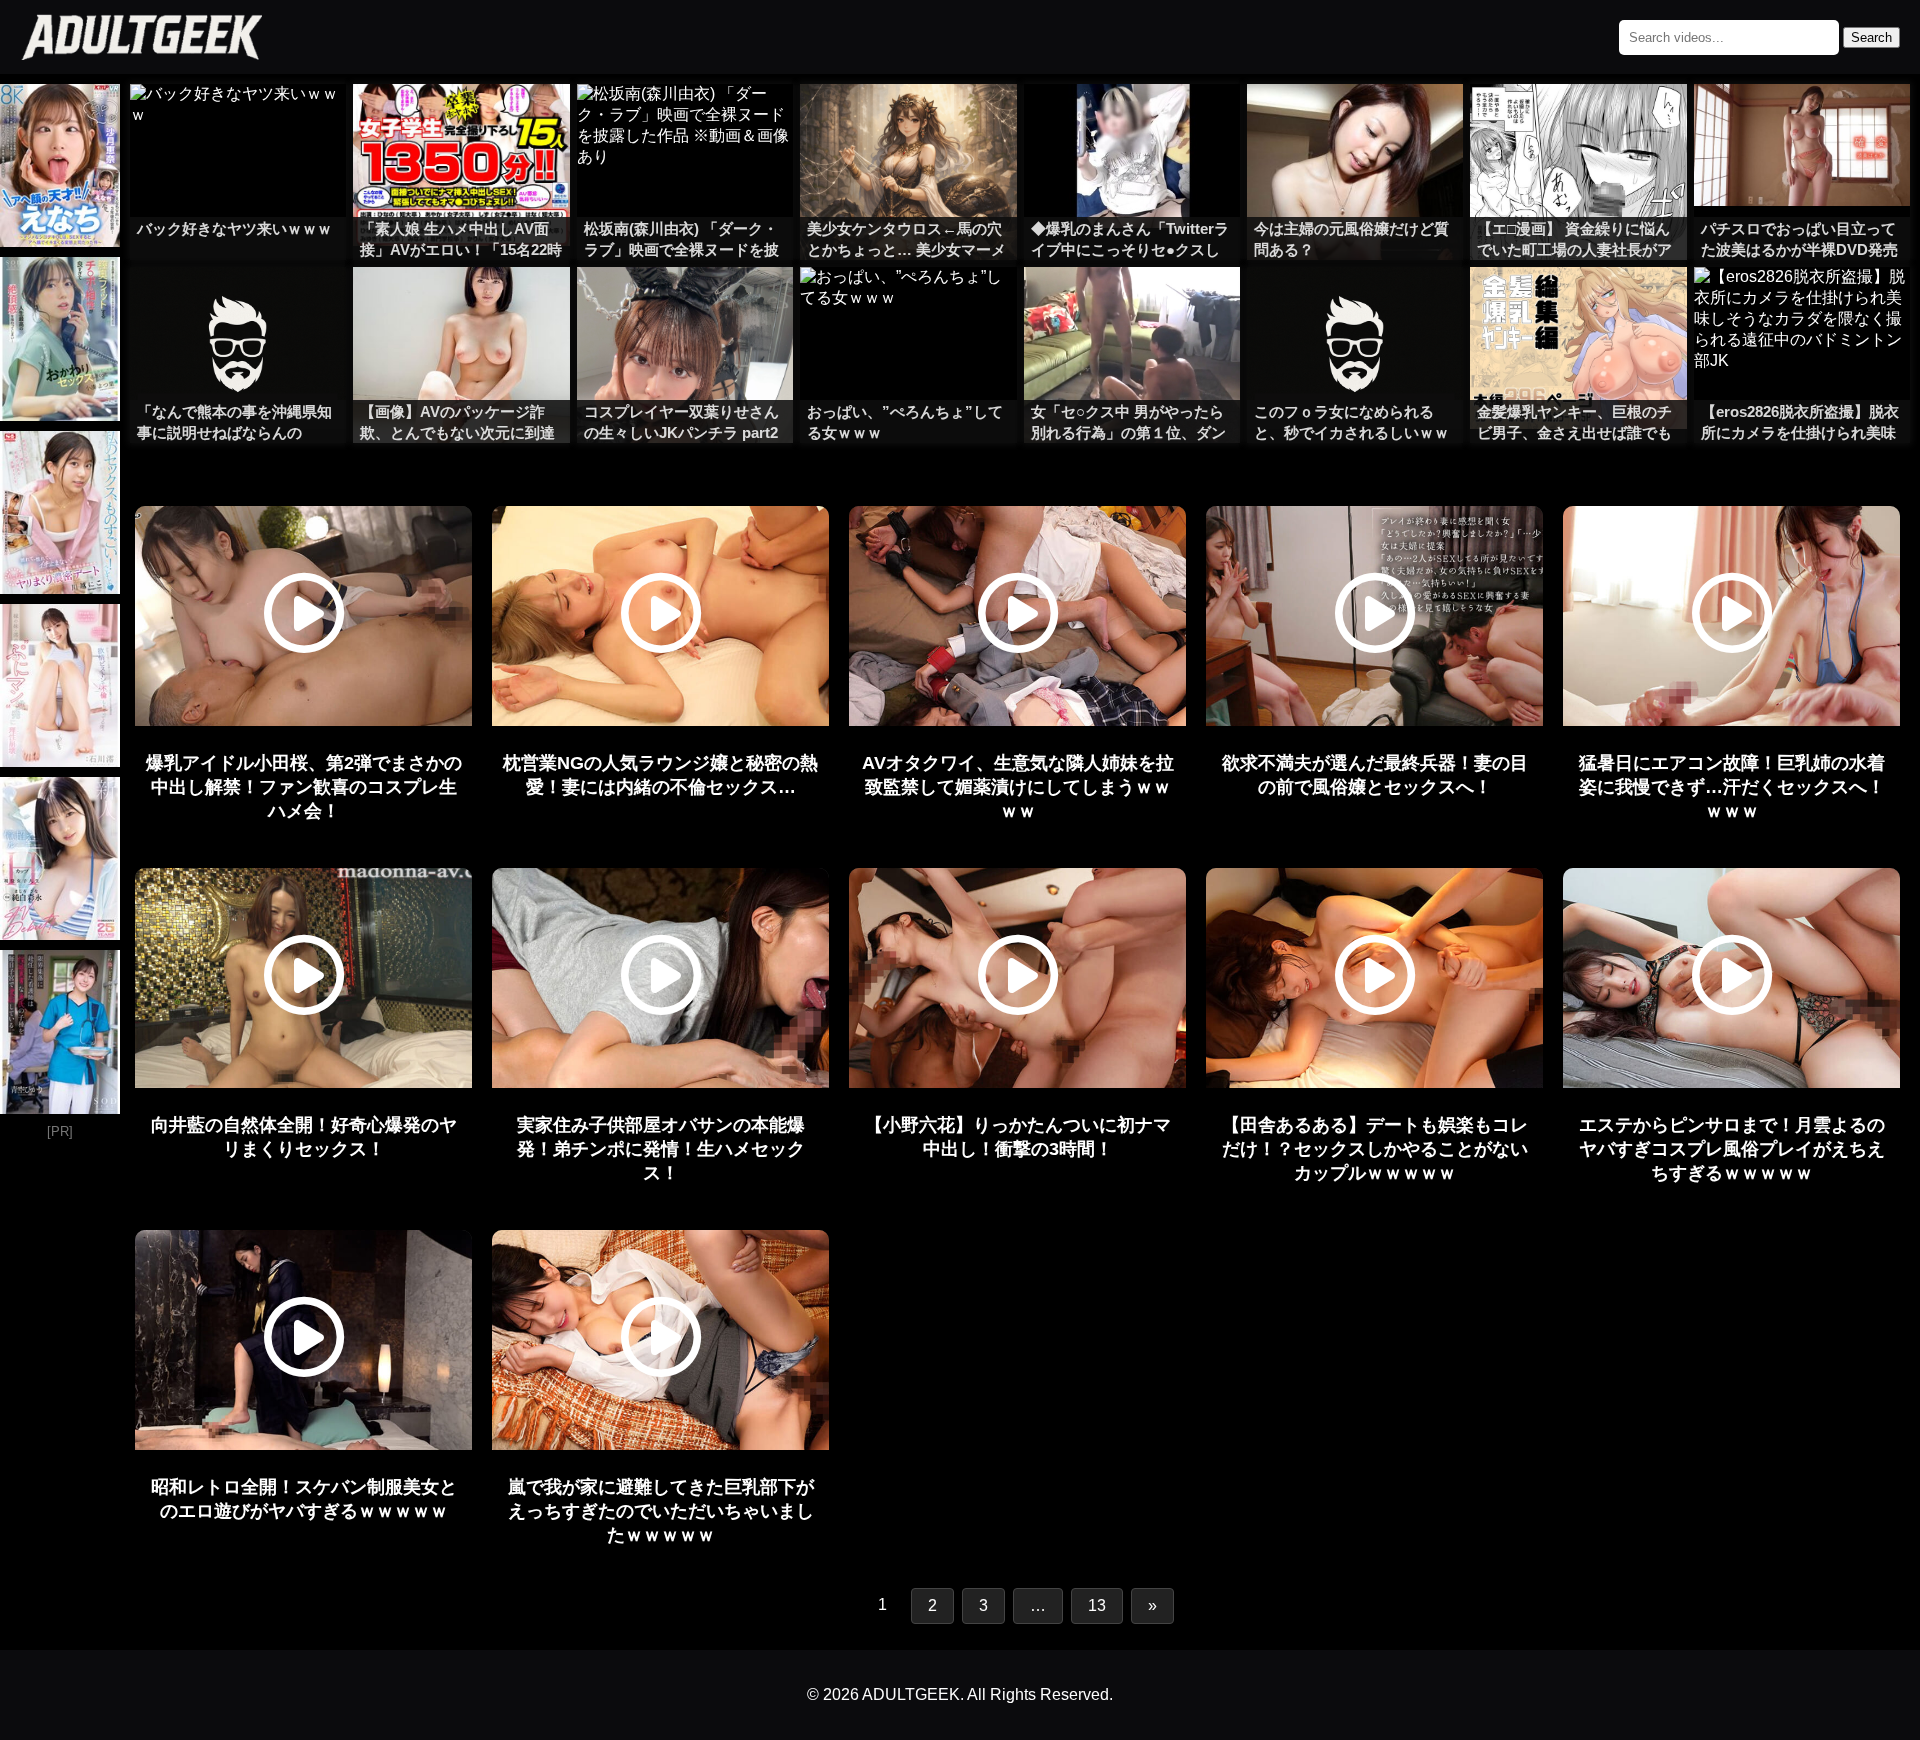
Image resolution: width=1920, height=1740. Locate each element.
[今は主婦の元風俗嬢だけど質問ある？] (1355, 124)
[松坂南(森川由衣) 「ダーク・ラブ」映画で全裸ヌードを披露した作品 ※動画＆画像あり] (685, 124)
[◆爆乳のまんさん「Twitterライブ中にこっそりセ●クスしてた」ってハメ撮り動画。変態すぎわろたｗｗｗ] (1132, 124)
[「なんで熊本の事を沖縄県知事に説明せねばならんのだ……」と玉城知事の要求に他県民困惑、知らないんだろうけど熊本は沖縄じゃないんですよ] (238, 307)
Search (1871, 37)
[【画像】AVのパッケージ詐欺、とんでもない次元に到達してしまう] (461, 307)
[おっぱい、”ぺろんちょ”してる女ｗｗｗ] (908, 307)
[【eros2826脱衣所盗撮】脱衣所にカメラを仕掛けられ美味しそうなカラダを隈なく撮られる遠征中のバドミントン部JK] (1802, 307)
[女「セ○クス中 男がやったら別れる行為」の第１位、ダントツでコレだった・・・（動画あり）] (1132, 307)
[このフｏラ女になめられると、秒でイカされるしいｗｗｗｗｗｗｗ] (1355, 307)
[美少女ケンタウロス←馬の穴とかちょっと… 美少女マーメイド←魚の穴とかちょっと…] (908, 124)
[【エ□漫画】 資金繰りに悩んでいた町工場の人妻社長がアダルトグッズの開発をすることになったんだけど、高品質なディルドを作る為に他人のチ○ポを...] (1578, 124)
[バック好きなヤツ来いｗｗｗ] (238, 124)
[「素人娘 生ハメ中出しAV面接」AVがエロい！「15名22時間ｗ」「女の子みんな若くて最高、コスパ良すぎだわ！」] (461, 124)
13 (1097, 1605)
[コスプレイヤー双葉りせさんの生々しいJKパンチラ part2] (685, 307)
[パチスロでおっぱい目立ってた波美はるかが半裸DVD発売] (1802, 124)
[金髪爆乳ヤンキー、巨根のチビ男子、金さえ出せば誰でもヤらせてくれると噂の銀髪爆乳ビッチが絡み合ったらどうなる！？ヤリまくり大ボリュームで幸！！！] (1578, 307)
